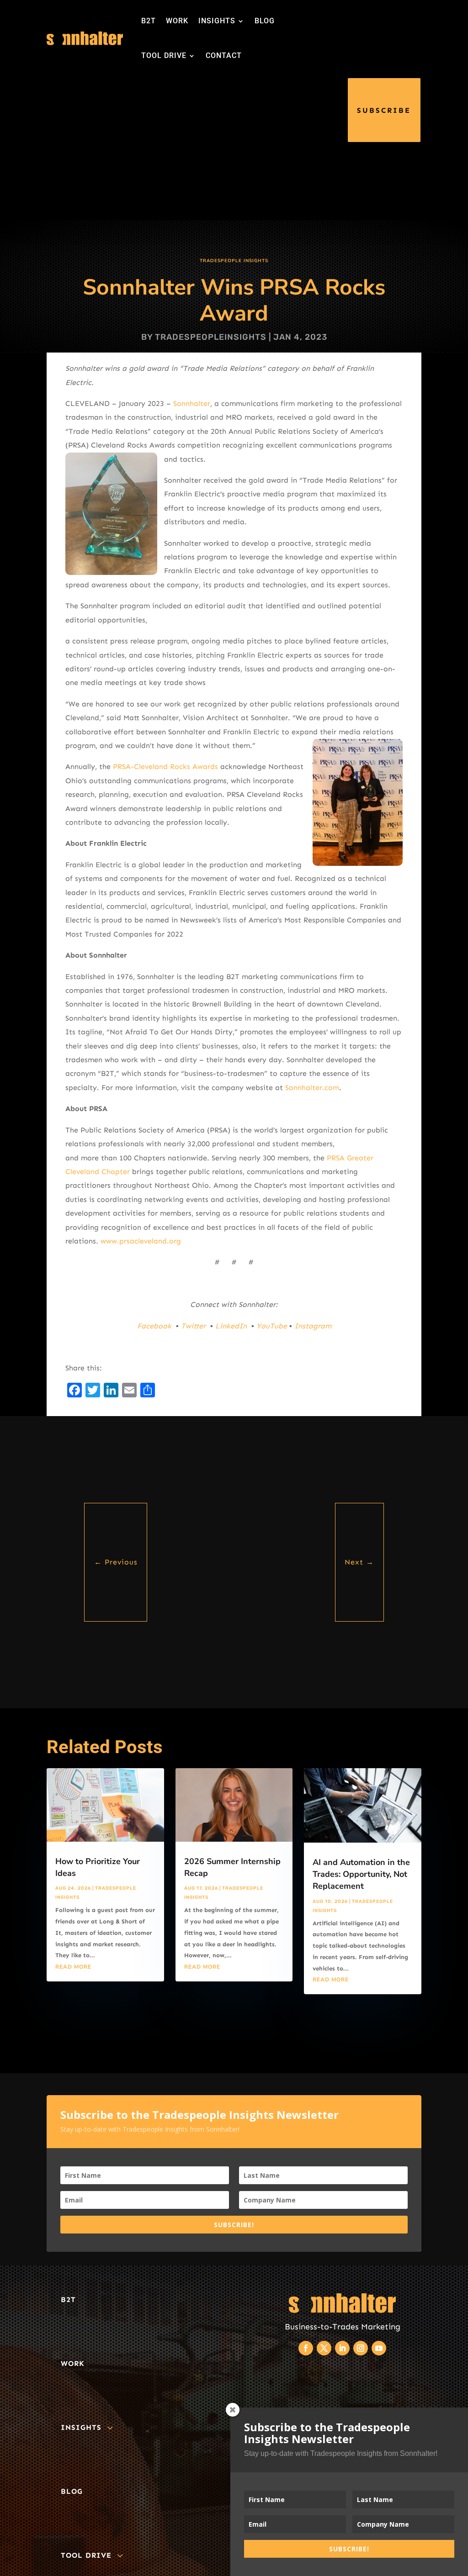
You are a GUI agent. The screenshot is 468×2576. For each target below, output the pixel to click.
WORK (177, 21)
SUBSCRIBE (384, 110)
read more (73, 1967)
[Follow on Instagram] (361, 2348)
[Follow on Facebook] (306, 2348)
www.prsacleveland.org (141, 1241)
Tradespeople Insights (234, 261)
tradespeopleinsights (211, 337)
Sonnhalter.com (312, 1088)
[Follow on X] (324, 2348)
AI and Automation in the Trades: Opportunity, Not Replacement (361, 1874)
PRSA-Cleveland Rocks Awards (165, 766)
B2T (149, 21)
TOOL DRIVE (164, 55)
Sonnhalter (192, 403)
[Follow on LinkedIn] (342, 2348)
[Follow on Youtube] (379, 2348)
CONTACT (224, 55)
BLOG (265, 21)
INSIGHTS (217, 21)
